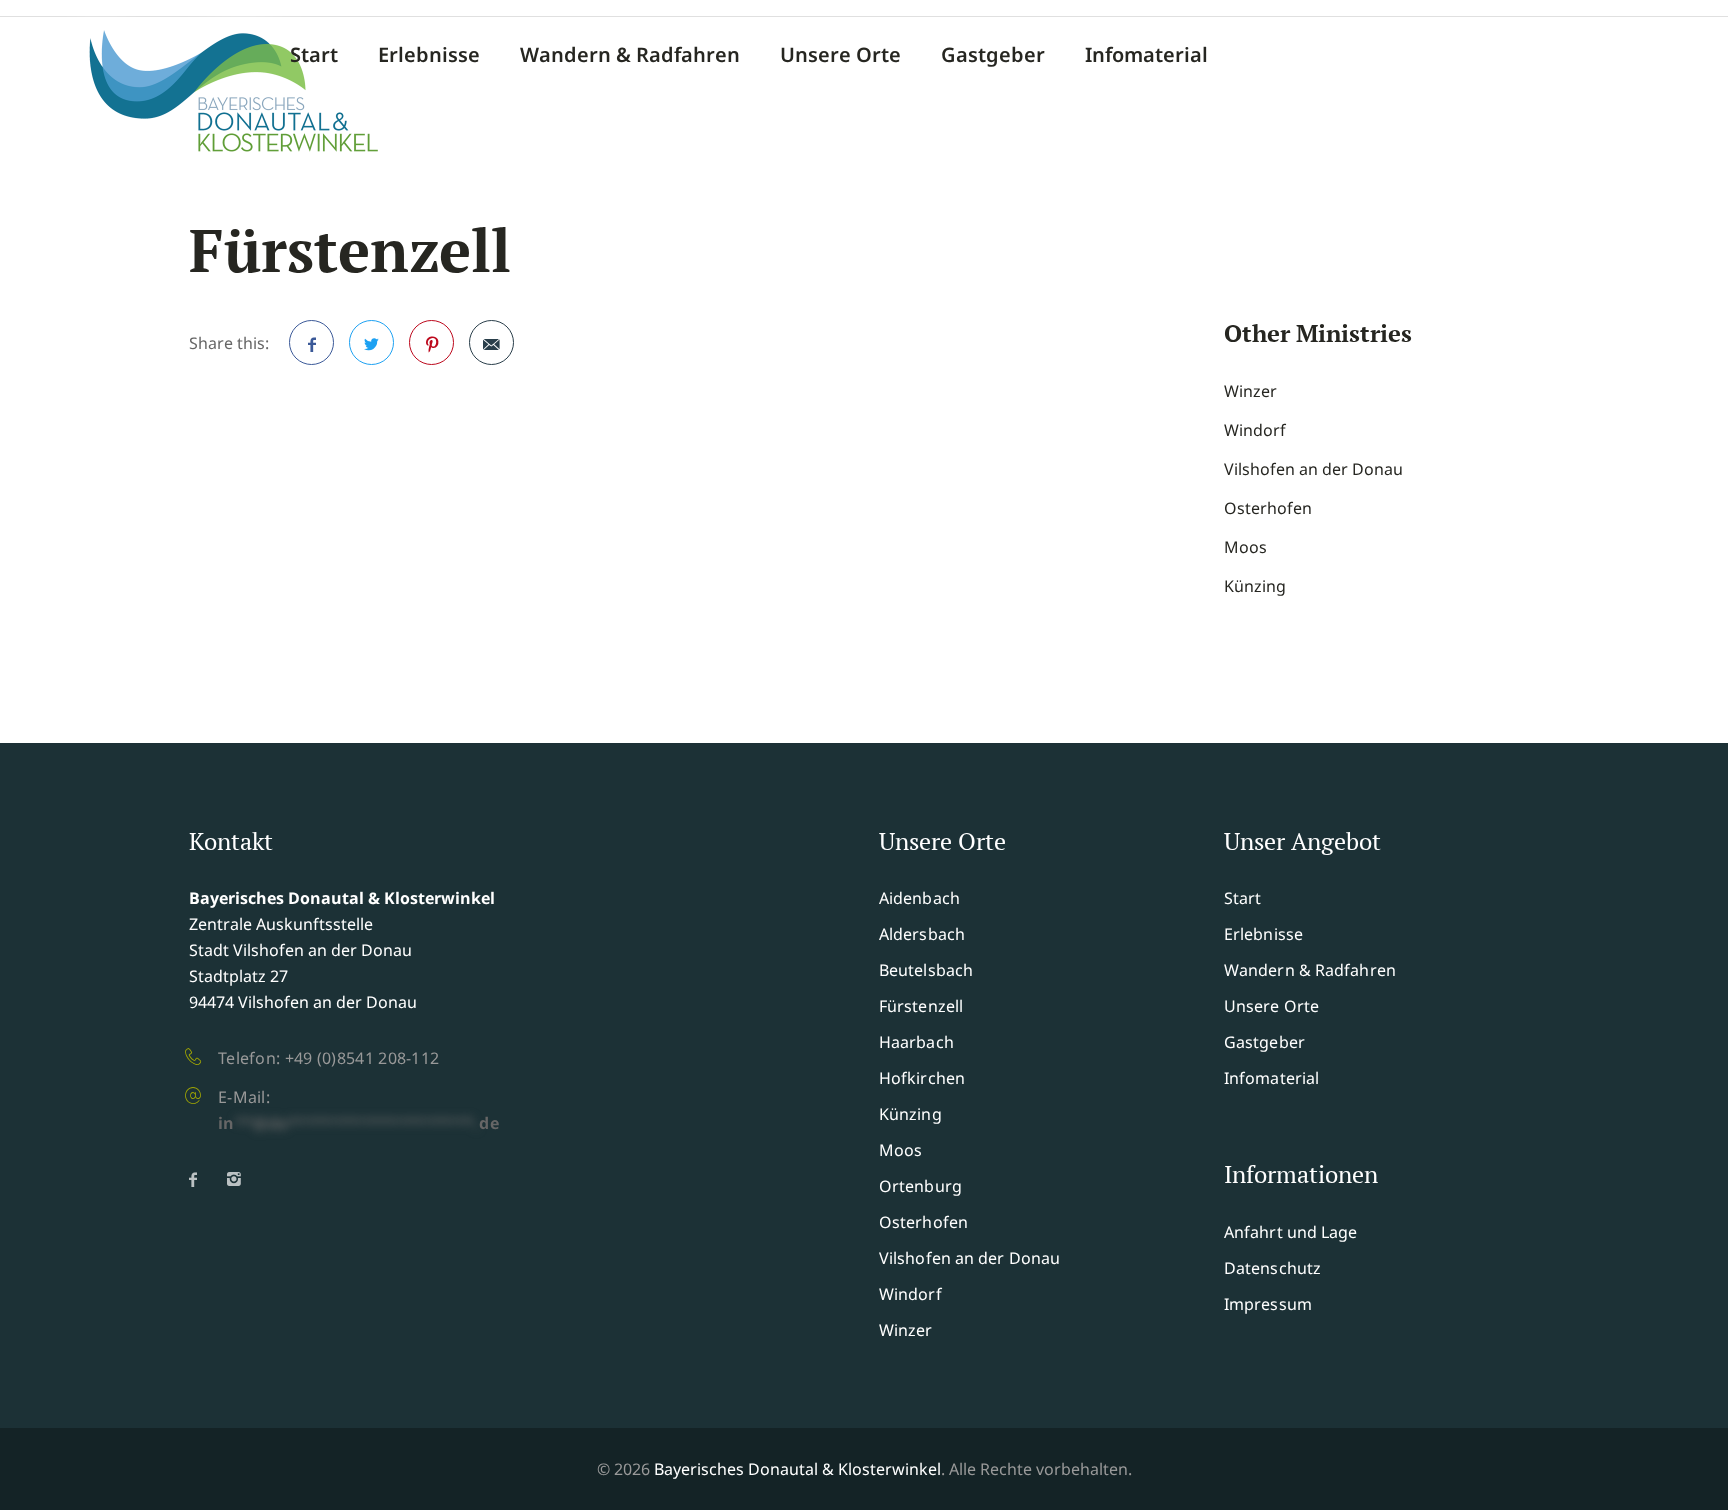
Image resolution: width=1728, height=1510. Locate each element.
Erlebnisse (429, 55)
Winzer (1250, 391)
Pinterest (431, 342)
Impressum (1268, 1304)
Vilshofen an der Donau (1313, 469)
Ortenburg (920, 1186)
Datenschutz (1272, 1268)
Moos (1245, 547)
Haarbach (916, 1042)
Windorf (1255, 430)
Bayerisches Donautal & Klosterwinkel (797, 1469)
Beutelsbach (926, 970)
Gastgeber (993, 55)
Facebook (311, 342)
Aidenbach (919, 898)
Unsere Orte (840, 55)
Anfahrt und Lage (1291, 1232)
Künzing (1255, 586)
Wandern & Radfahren (630, 55)
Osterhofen (1268, 508)
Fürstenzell (921, 1006)
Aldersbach (922, 934)
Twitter (371, 342)
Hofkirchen (922, 1078)
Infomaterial (1146, 55)
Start (314, 55)
